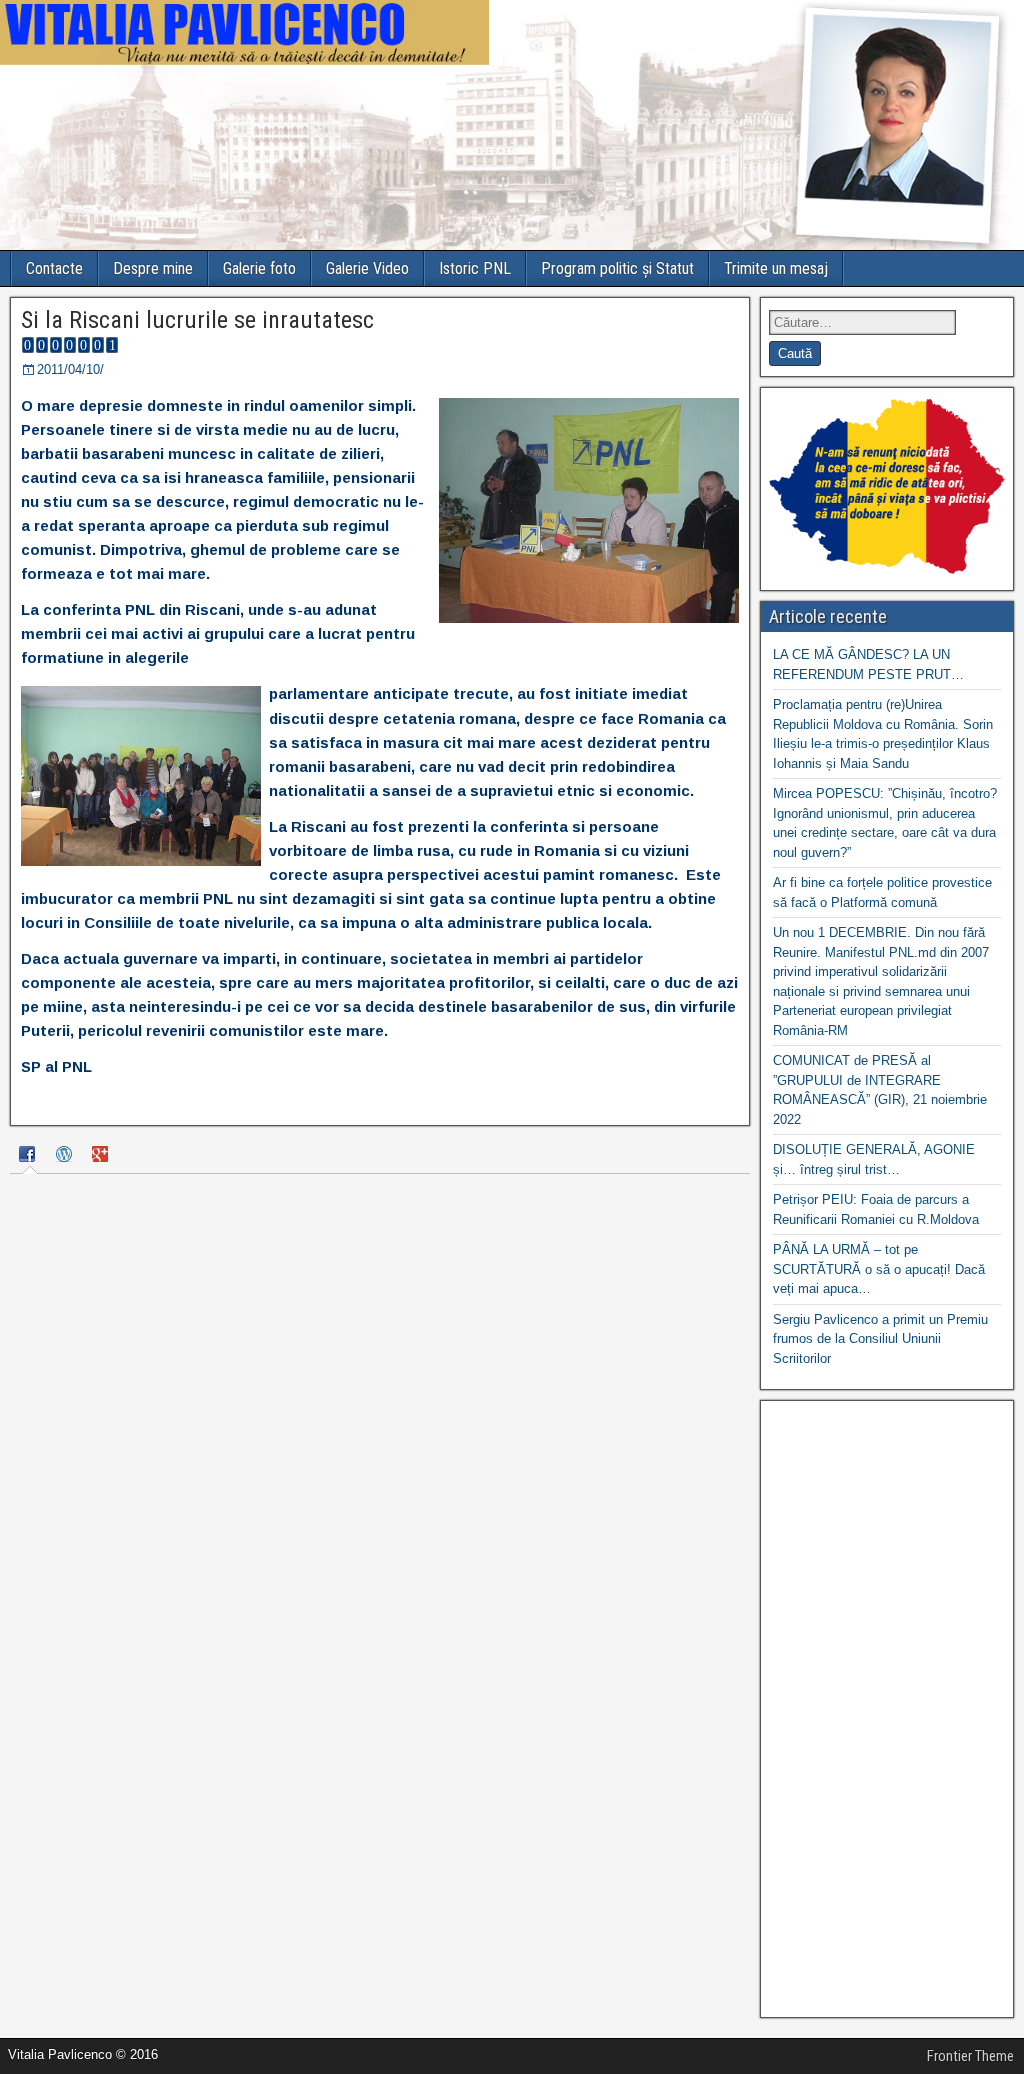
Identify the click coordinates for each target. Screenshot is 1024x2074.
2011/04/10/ (70, 369)
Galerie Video (367, 268)
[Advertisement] (887, 1709)
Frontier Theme (970, 2056)
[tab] (30, 1156)
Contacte (54, 268)
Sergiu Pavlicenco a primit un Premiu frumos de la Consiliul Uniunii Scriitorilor (880, 1339)
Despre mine (153, 268)
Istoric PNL (475, 268)
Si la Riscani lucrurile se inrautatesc (197, 320)
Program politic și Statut (617, 268)
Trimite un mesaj (776, 268)
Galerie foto (259, 268)
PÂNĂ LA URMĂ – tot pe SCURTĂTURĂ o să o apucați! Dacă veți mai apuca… (879, 1269)
